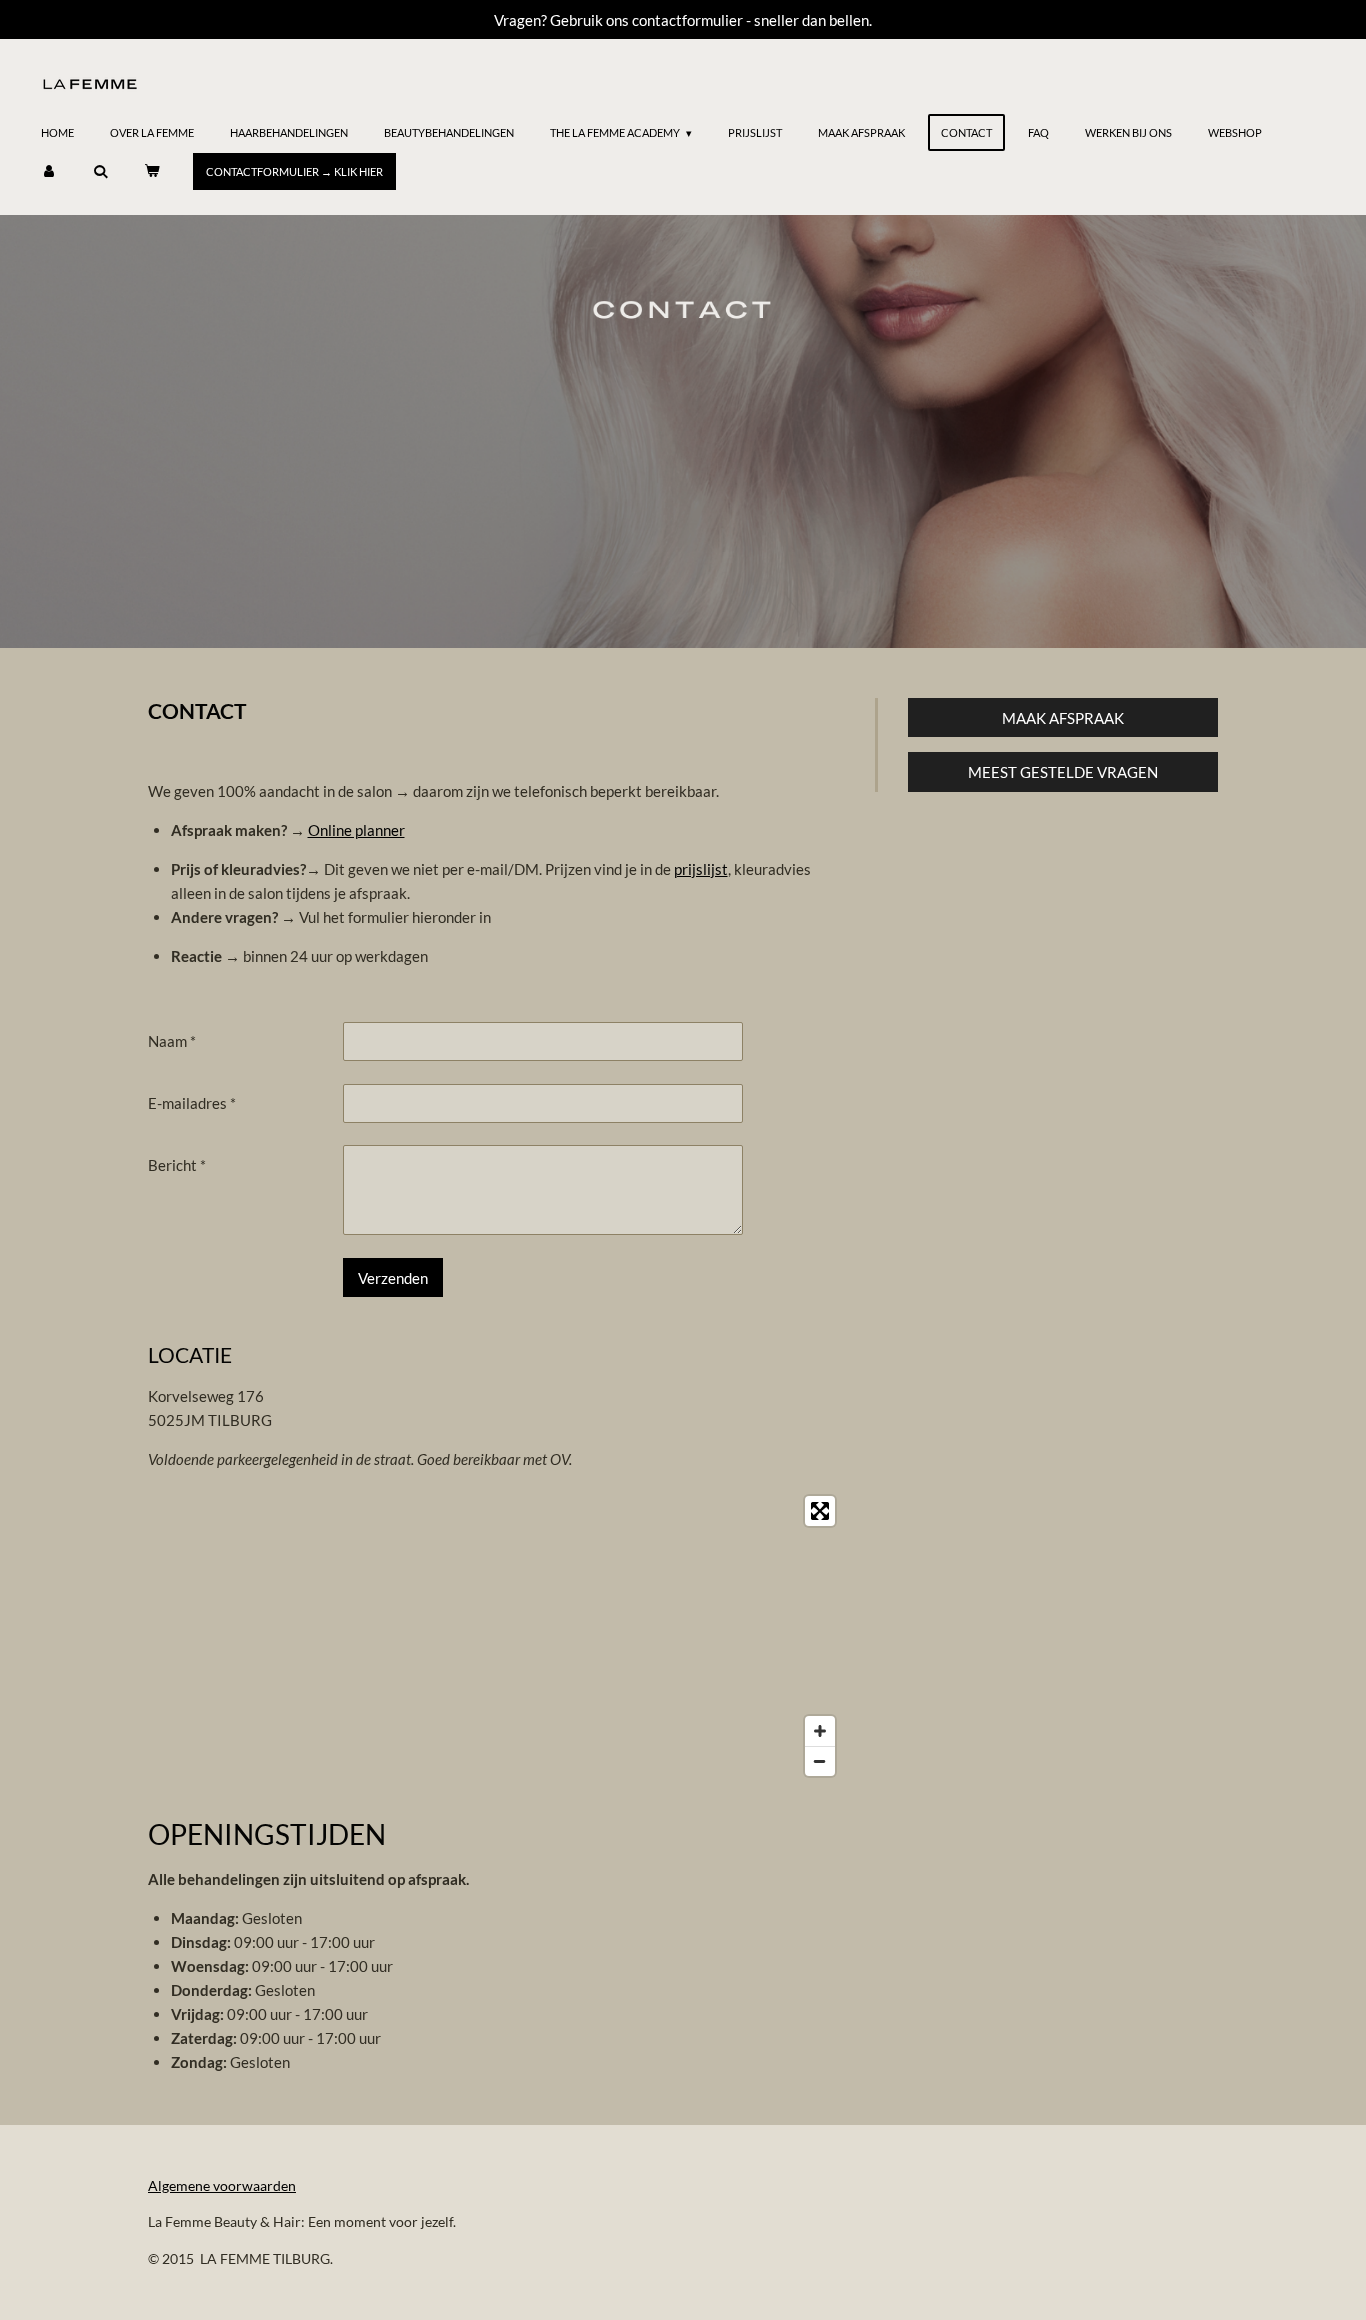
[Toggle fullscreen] (820, 1511)
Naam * (172, 1041)
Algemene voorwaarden (222, 2185)
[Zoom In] (820, 1731)
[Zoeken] (99, 171)
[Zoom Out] (820, 1761)
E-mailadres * (192, 1103)
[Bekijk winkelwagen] (151, 171)
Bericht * (177, 1165)
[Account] (48, 171)
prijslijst (701, 869)
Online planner (356, 830)
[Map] (496, 1636)
